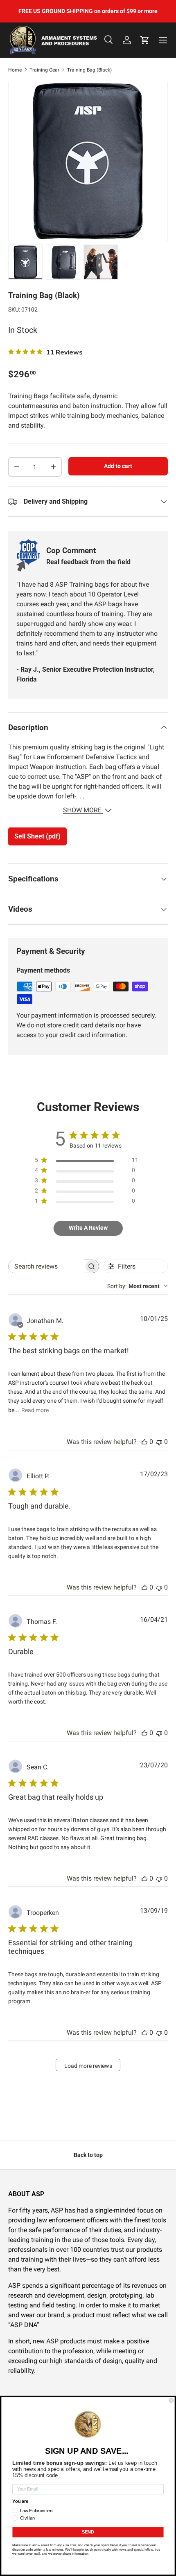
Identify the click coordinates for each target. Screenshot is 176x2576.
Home (15, 70)
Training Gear (44, 70)
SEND (88, 2532)
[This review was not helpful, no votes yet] (159, 1442)
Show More (83, 810)
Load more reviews (88, 2066)
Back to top (88, 2155)
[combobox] (138, 1286)
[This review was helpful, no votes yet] (144, 1442)
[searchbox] (46, 1266)
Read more (35, 1410)
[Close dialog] (171, 2400)
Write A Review (88, 1228)
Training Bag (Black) (89, 70)
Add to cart (118, 466)
